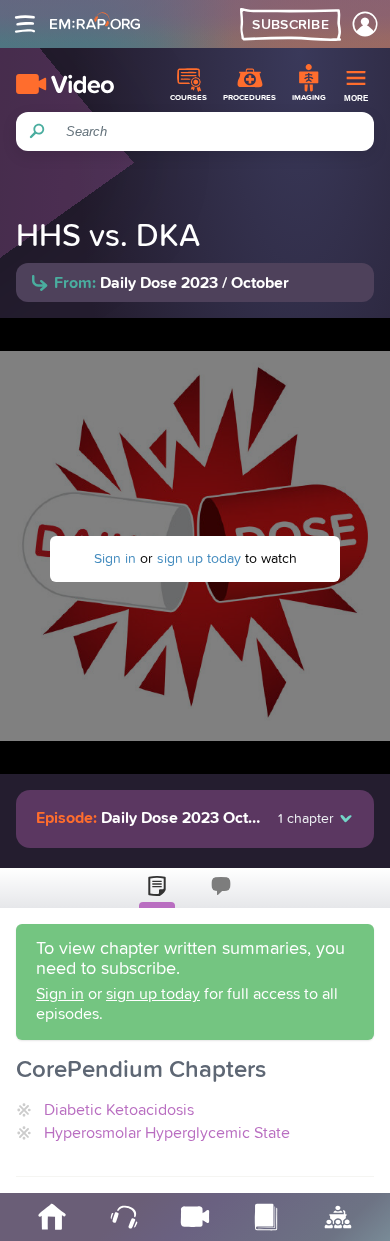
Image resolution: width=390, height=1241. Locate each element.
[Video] (65, 84)
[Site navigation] (25, 24)
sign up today (199, 559)
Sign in (115, 559)
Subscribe (290, 25)
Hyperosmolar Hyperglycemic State (167, 1133)
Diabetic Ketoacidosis (119, 1110)
